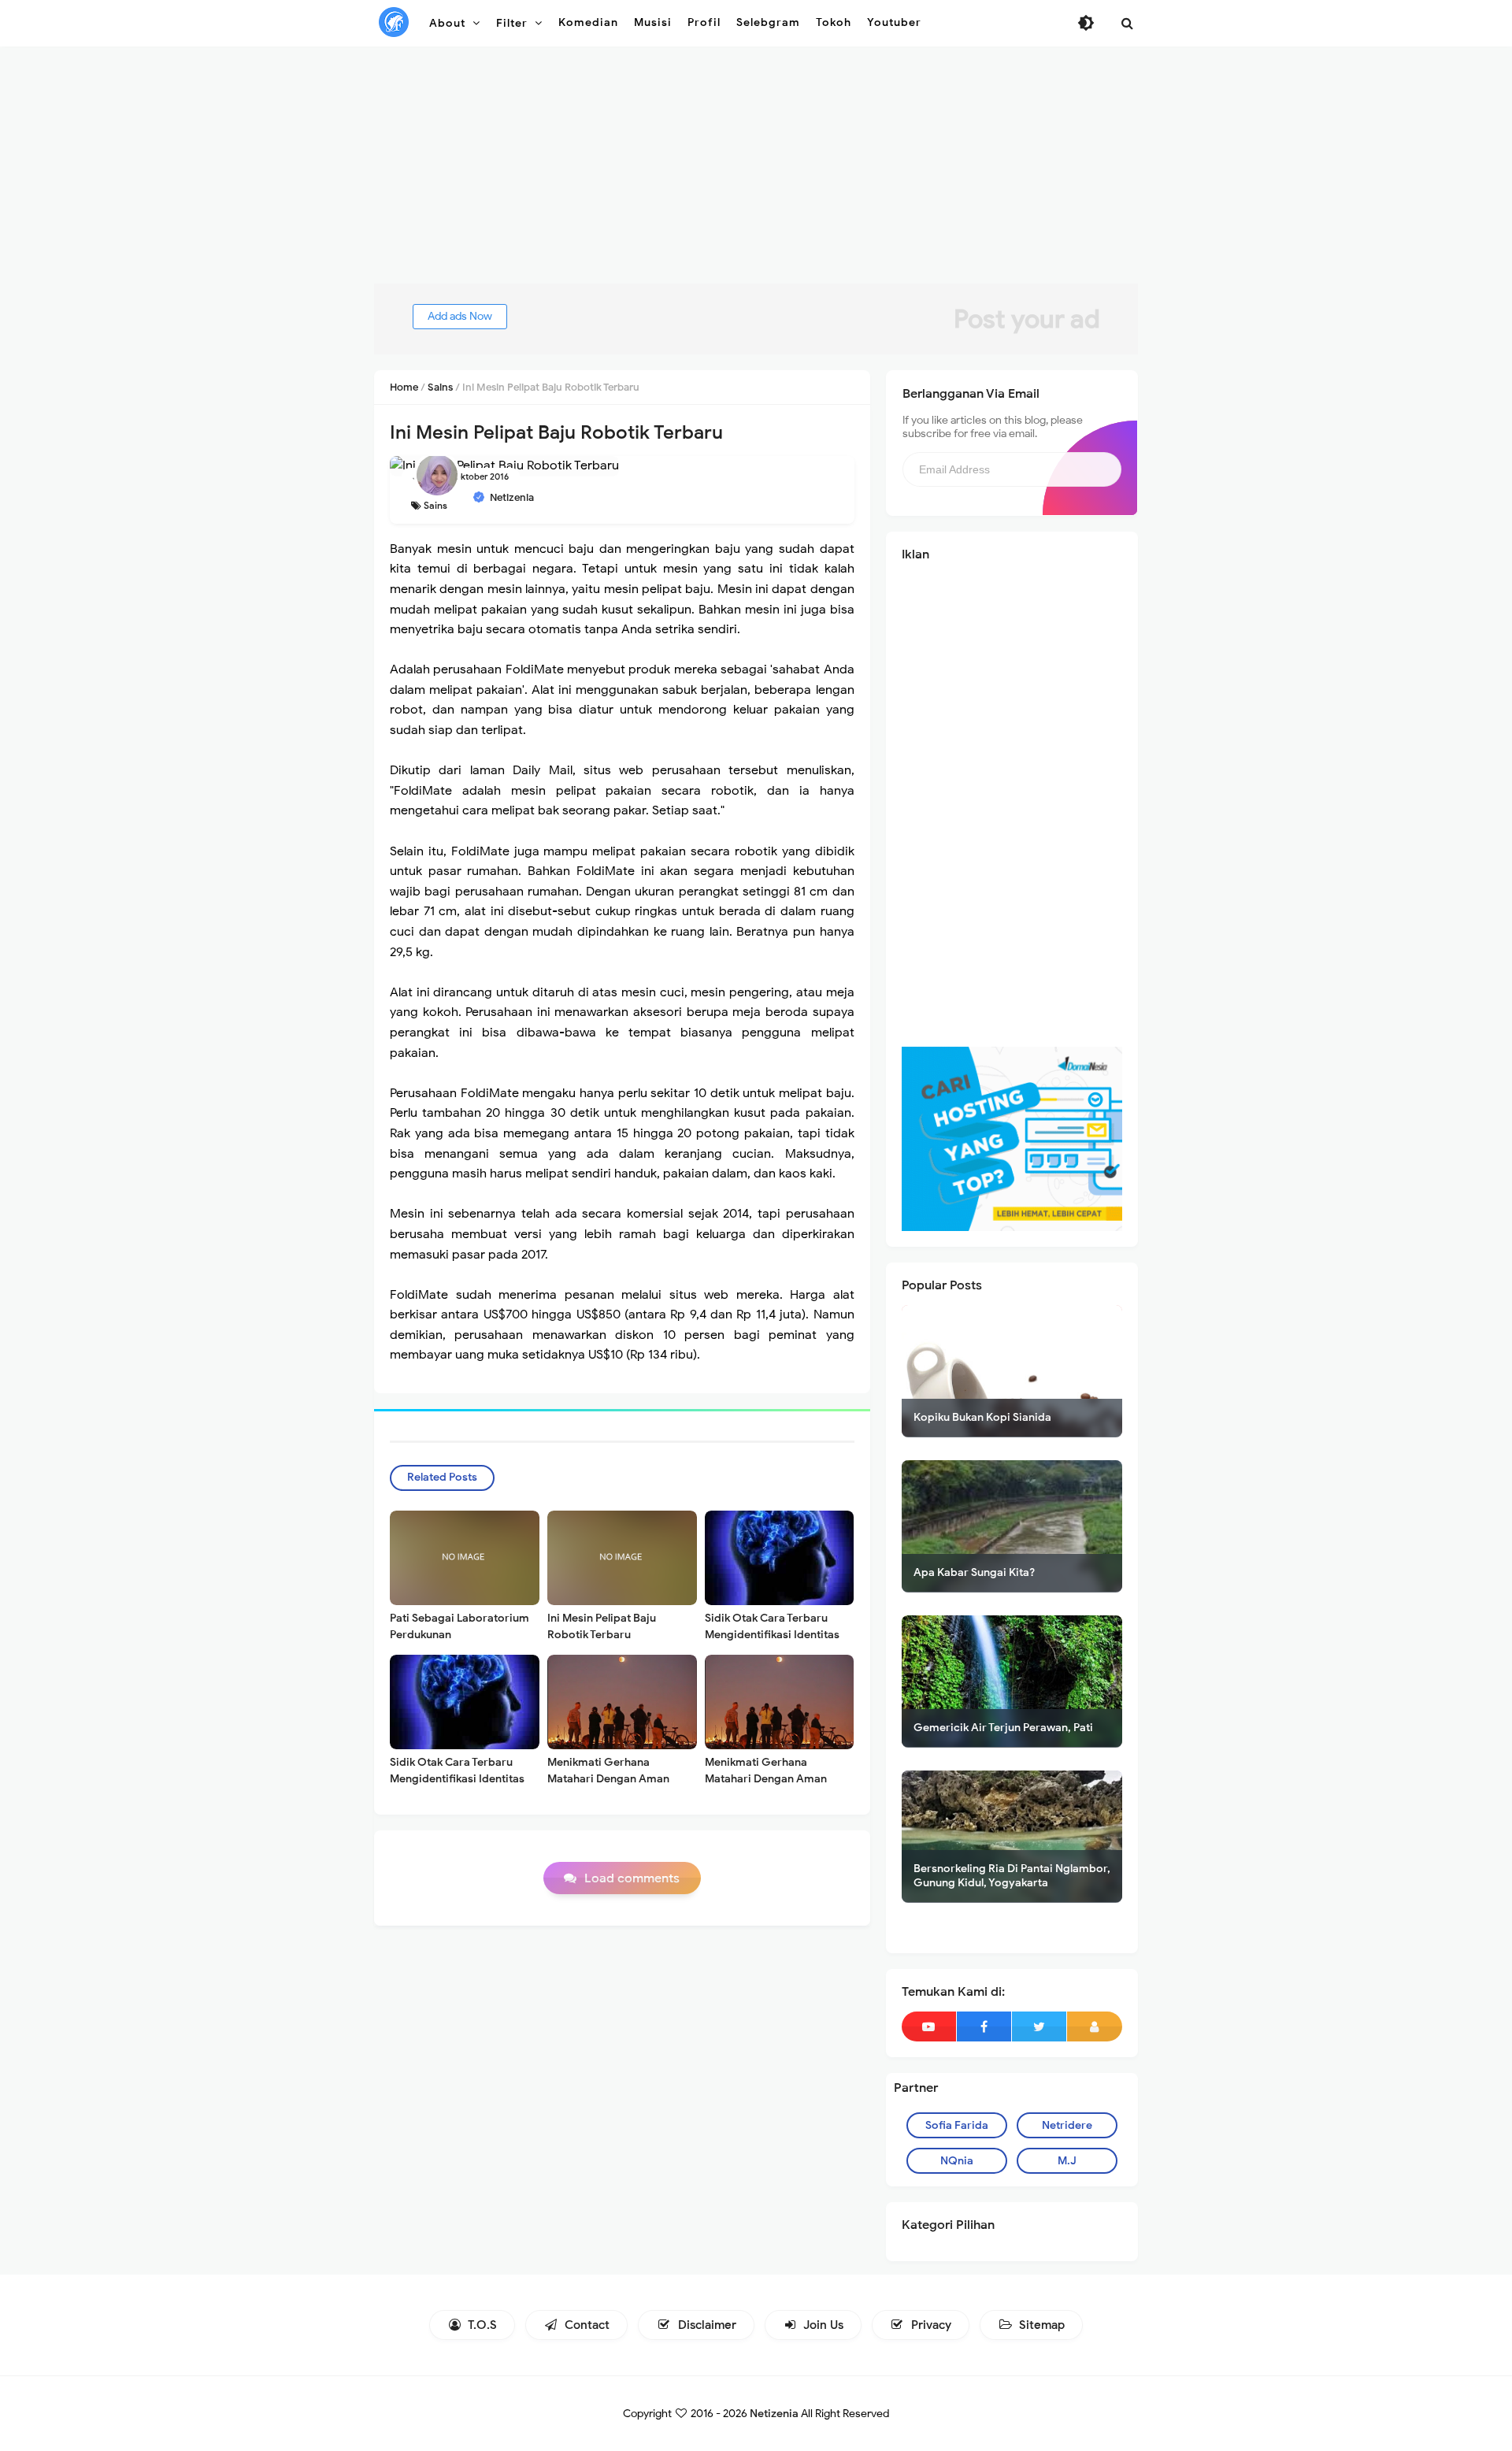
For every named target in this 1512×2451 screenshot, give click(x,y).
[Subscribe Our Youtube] (929, 2026)
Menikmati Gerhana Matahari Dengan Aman (608, 1771)
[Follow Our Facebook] (984, 2026)
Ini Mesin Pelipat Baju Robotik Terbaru (602, 1626)
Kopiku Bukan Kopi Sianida (982, 1417)
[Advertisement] (756, 173)
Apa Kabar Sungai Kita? (974, 1572)
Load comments (632, 1878)
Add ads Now (460, 316)
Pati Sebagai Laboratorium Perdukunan (460, 1626)
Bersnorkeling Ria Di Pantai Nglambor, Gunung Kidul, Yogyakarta (1012, 1876)
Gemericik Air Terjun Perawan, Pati (1003, 1728)
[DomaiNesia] (1012, 1138)
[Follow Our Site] (1095, 2026)
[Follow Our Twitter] (1039, 2026)
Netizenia (774, 2414)
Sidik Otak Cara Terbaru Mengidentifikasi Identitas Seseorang (772, 1635)
